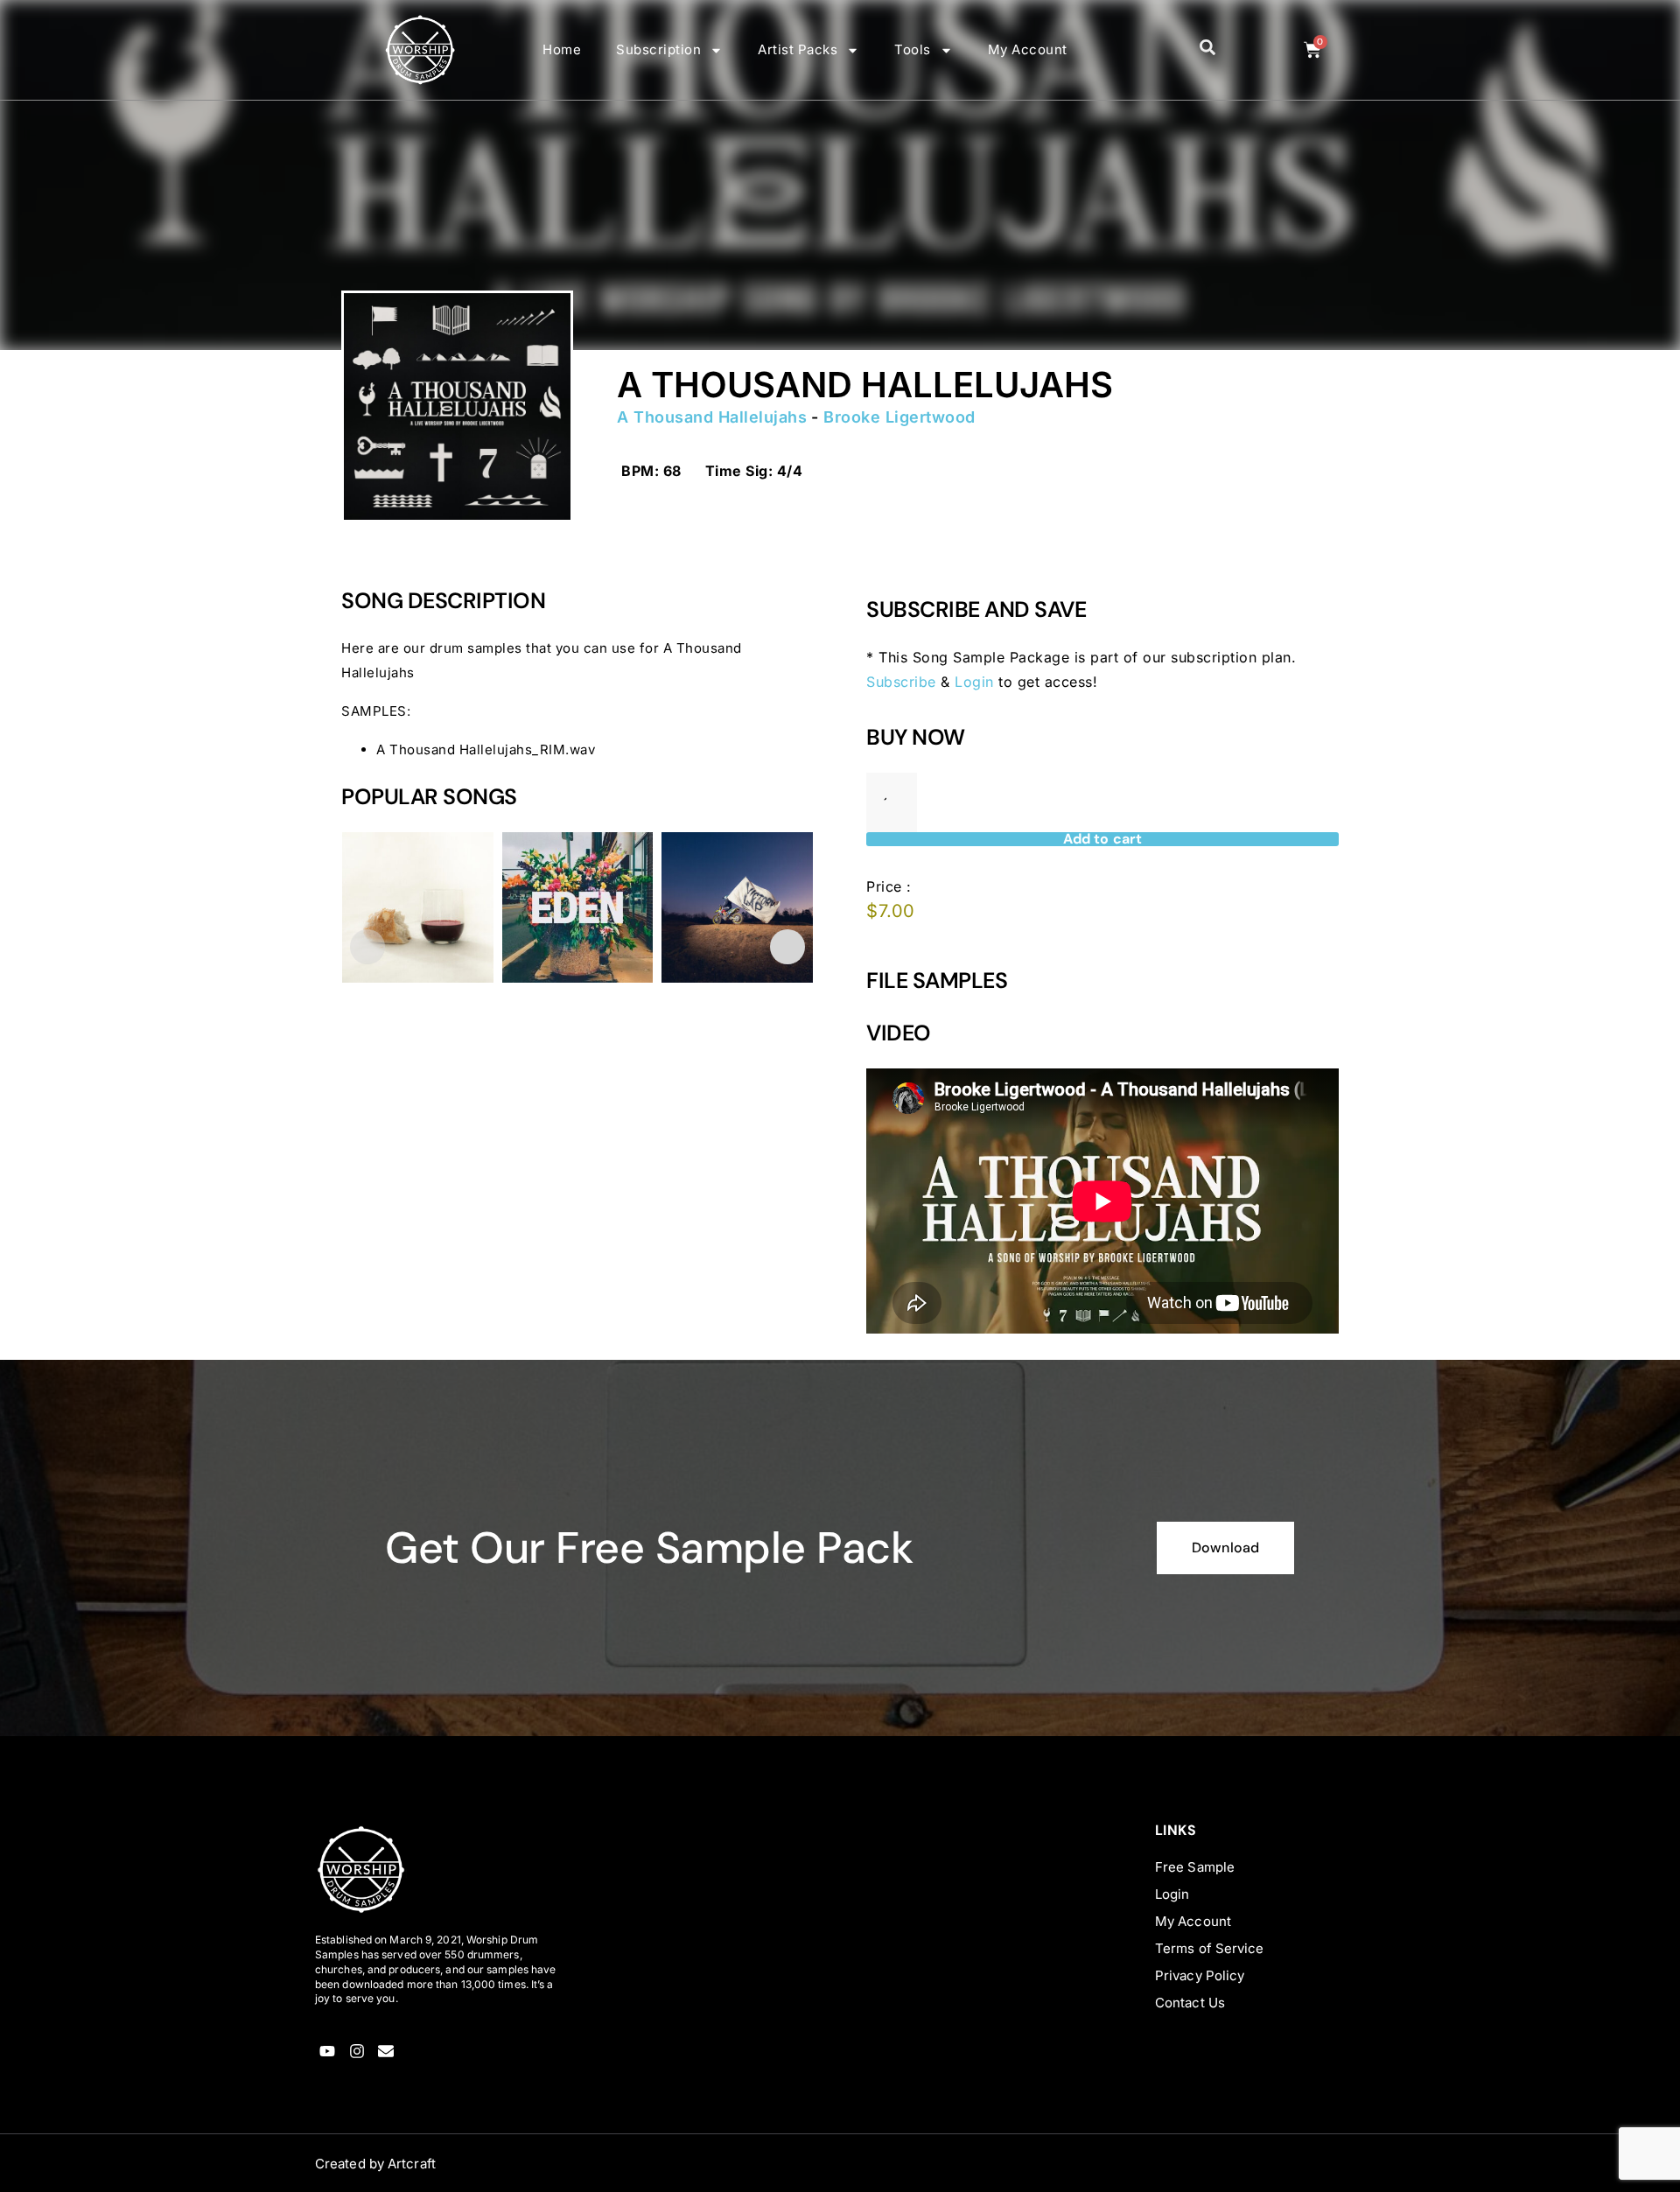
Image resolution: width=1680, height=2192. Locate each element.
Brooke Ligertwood (899, 417)
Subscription (658, 49)
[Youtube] (328, 2051)
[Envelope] (386, 2051)
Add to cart (1102, 839)
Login (974, 682)
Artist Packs (798, 49)
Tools (913, 49)
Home (562, 49)
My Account (1028, 49)
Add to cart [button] (396, 1075)
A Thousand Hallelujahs (712, 417)
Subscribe (901, 682)
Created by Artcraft (375, 2164)
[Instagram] (357, 2051)
